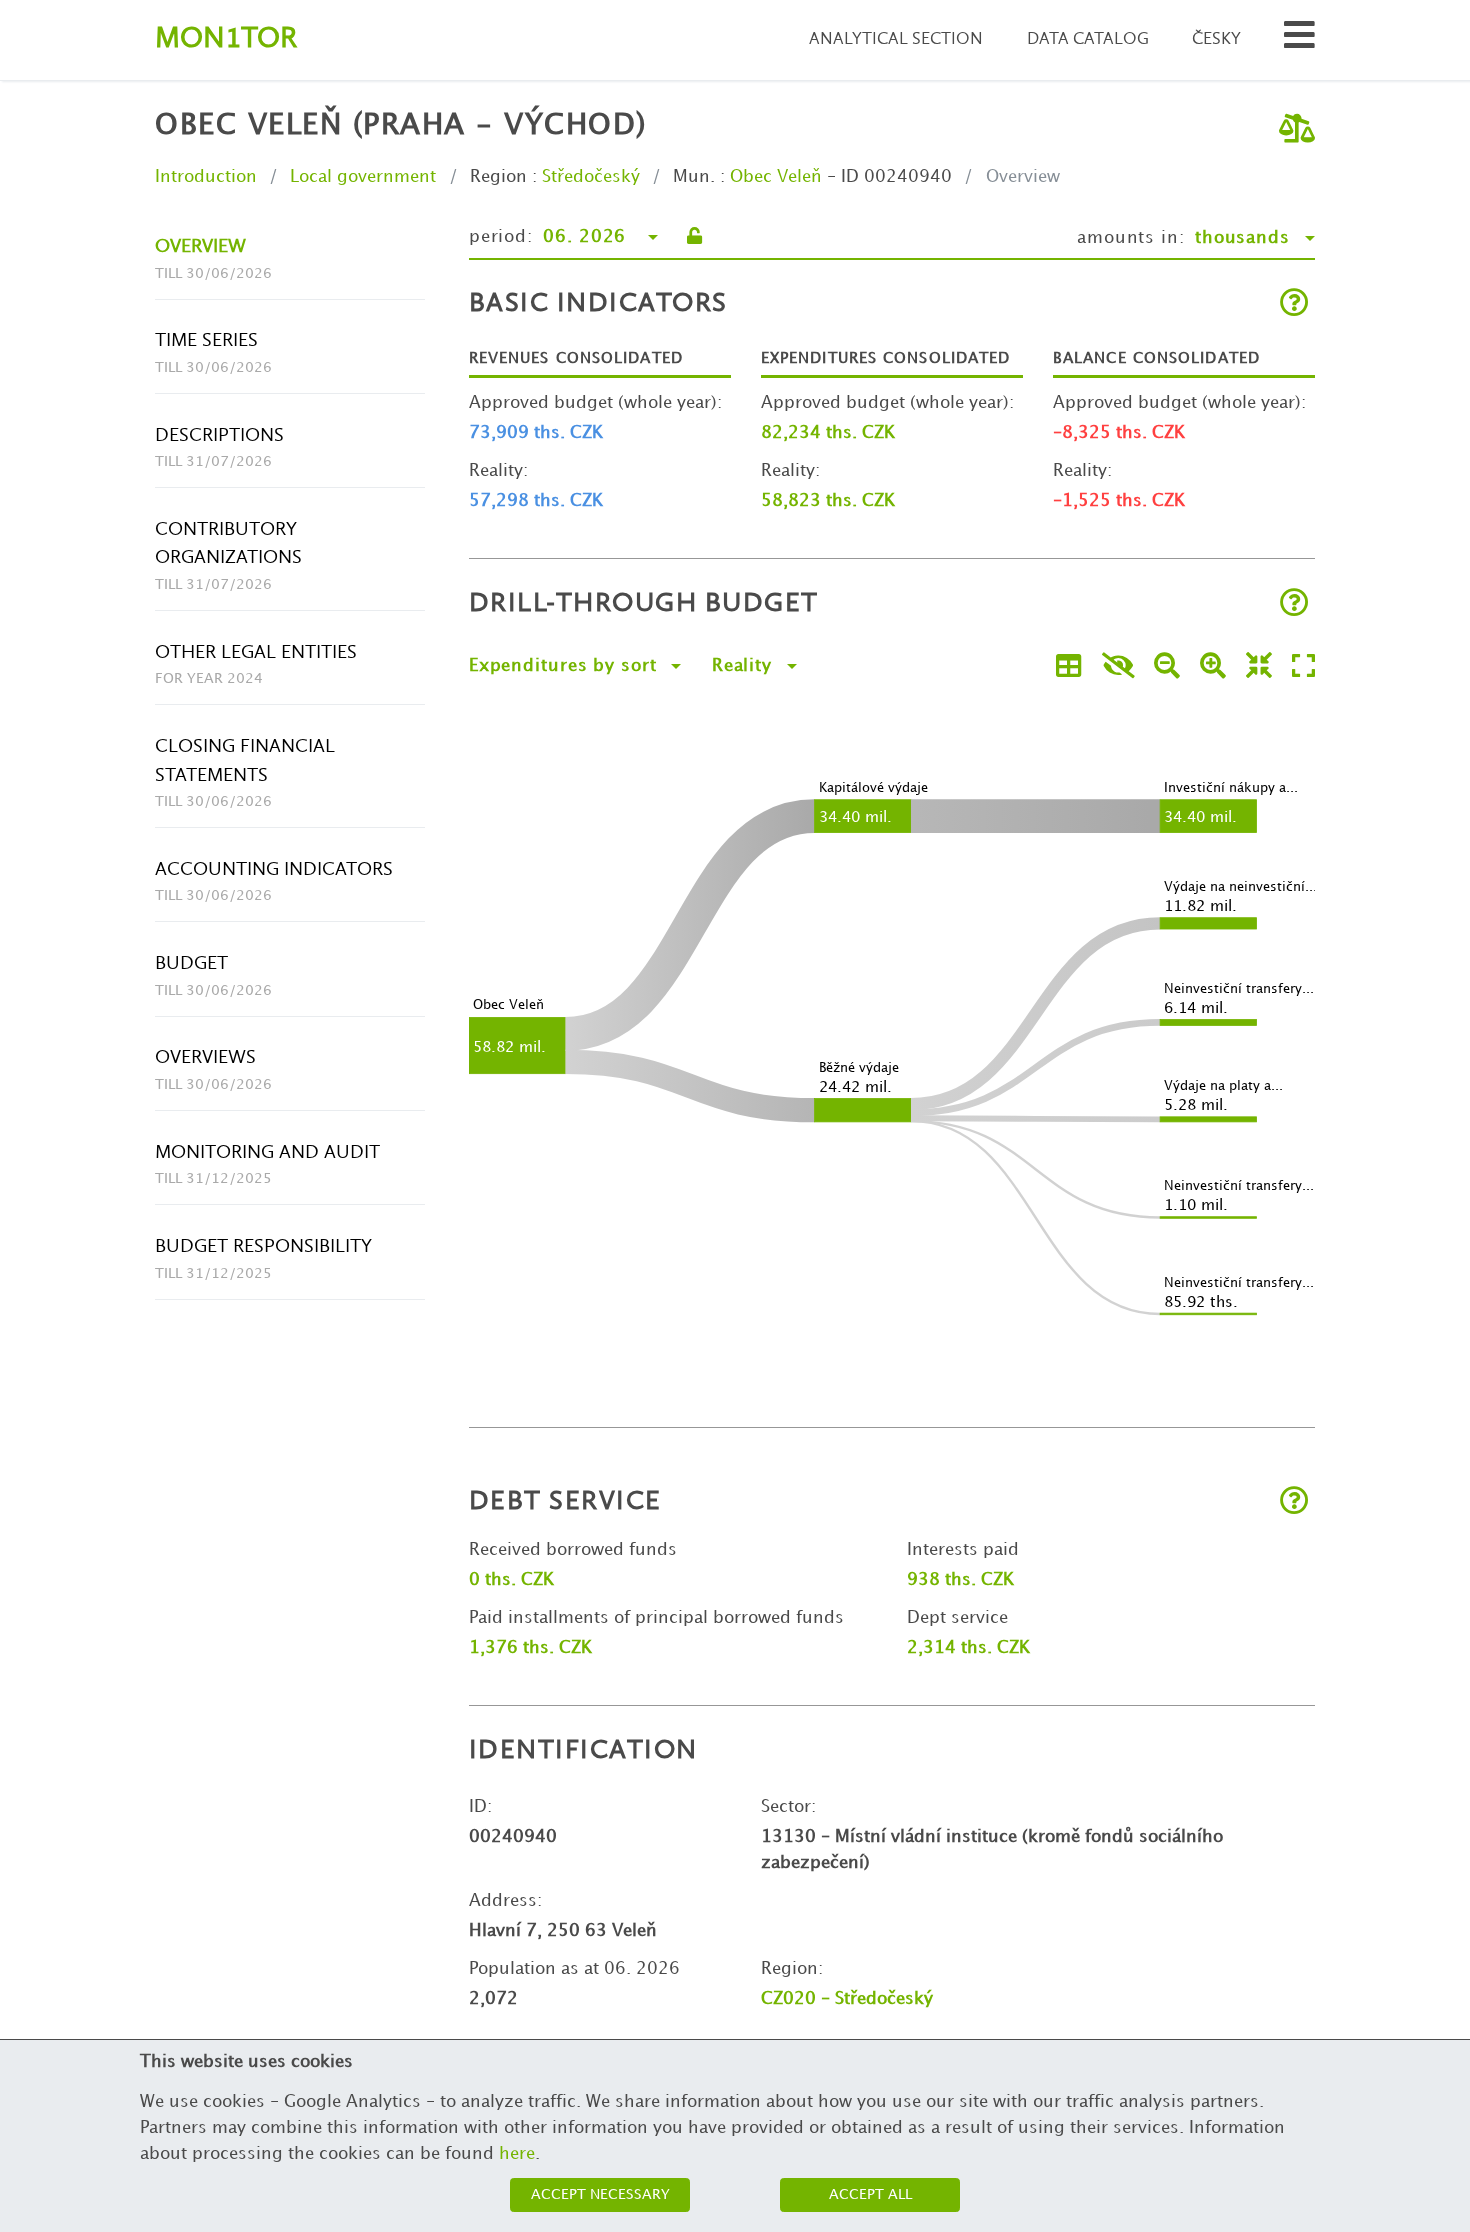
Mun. (694, 177)
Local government (363, 177)
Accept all (870, 2194)
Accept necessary (600, 2194)
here (517, 2154)
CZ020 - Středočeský (847, 1999)
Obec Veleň (776, 177)
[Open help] (1294, 304)
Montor (226, 39)
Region (498, 177)
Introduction (206, 177)
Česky (1216, 39)
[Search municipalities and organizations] (1299, 40)
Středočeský (591, 177)
